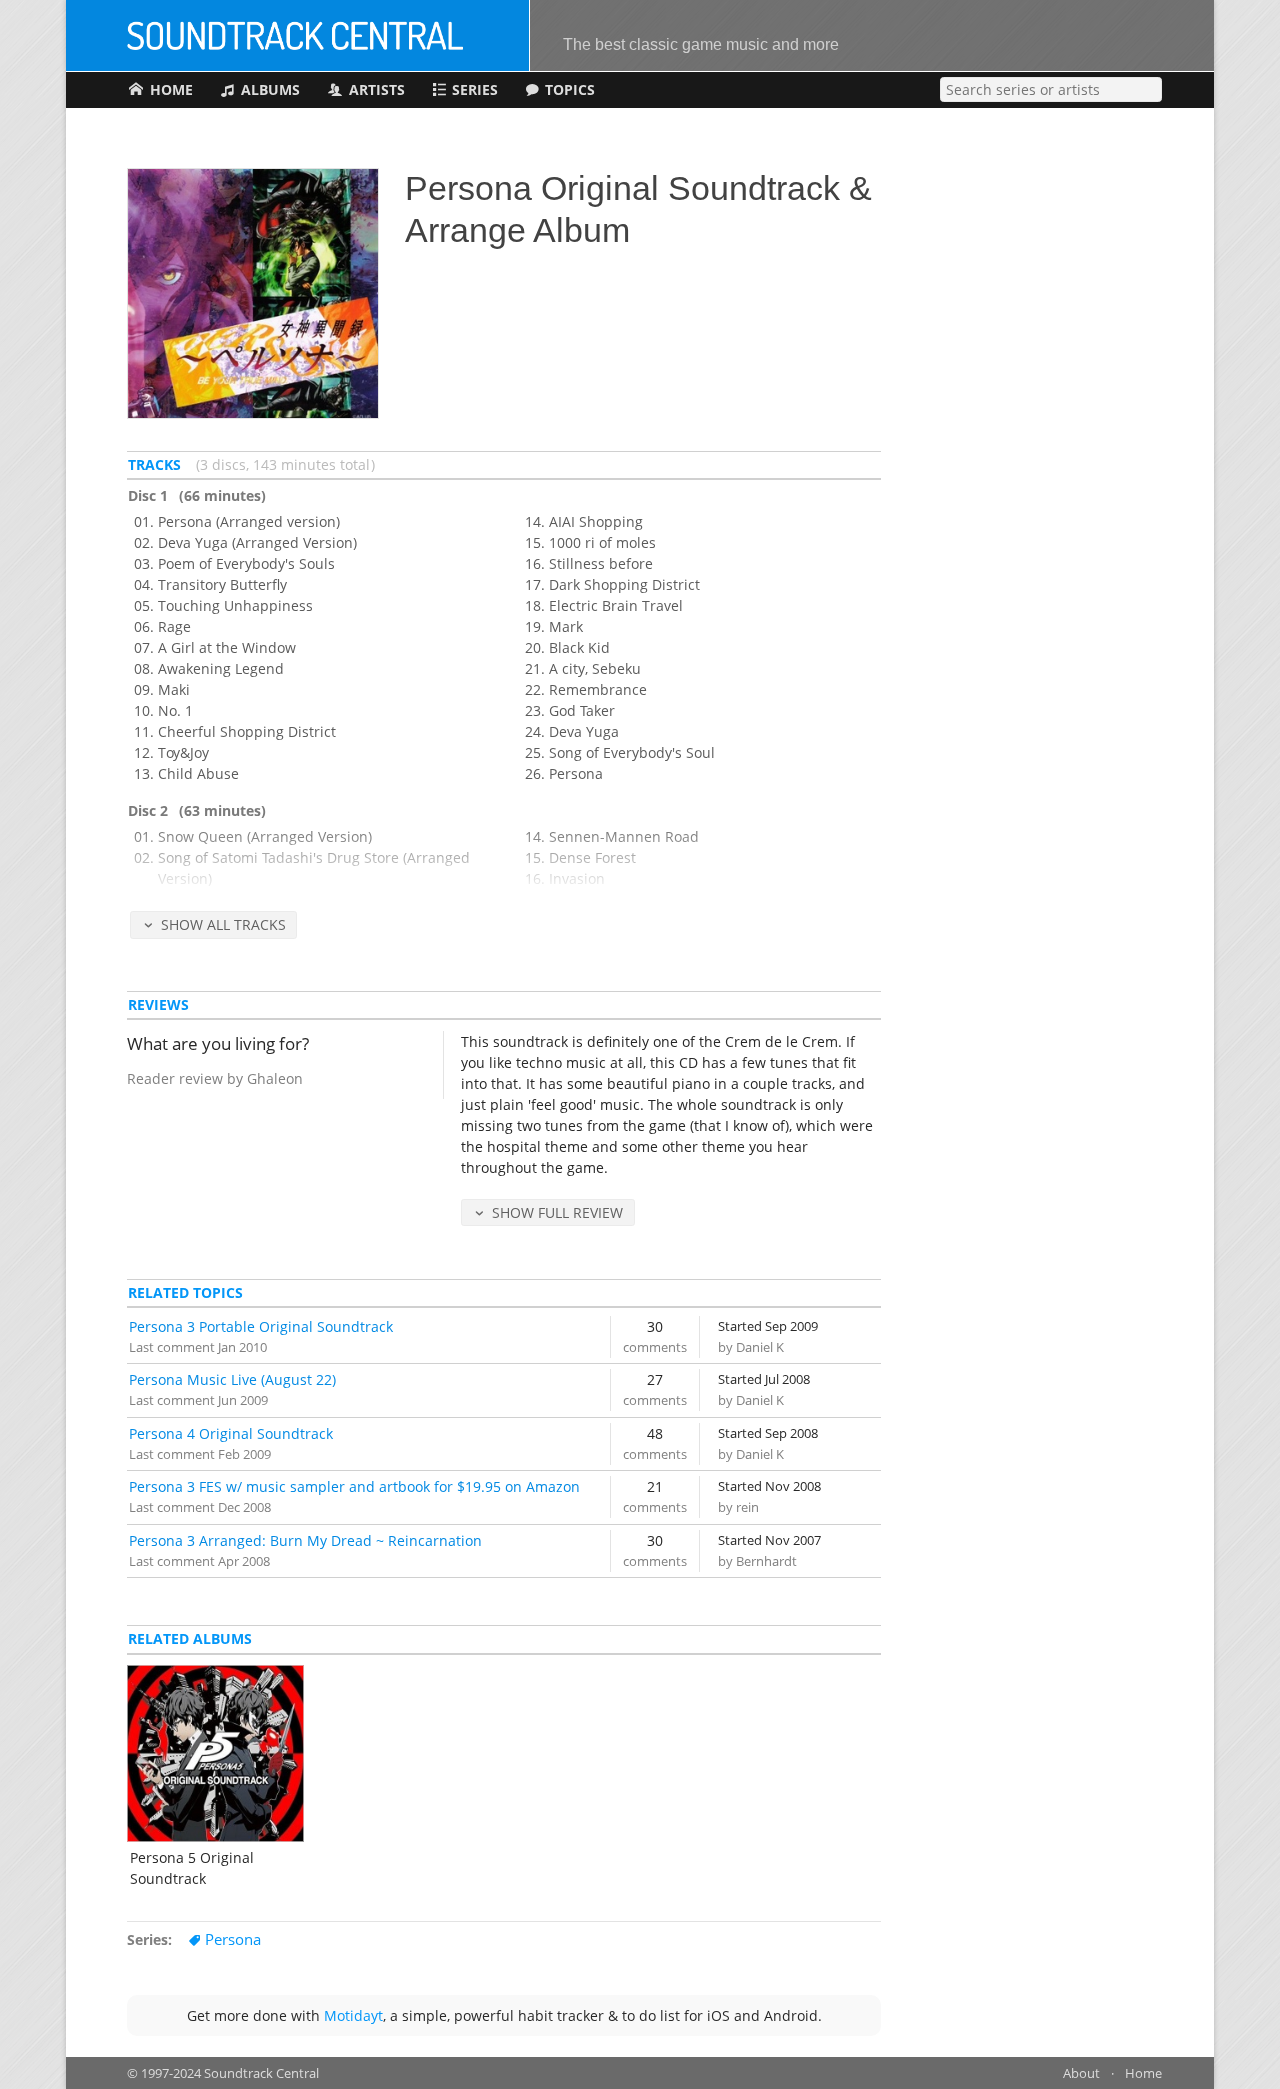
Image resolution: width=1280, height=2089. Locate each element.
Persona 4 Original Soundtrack (231, 1433)
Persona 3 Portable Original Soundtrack (261, 1326)
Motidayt (353, 2015)
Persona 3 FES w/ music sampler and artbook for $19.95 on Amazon (354, 1486)
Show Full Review (557, 1212)
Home (1143, 2073)
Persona (233, 1939)
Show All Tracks (223, 924)
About (1081, 2073)
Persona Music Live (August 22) (232, 1379)
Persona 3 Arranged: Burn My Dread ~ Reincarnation (305, 1540)
